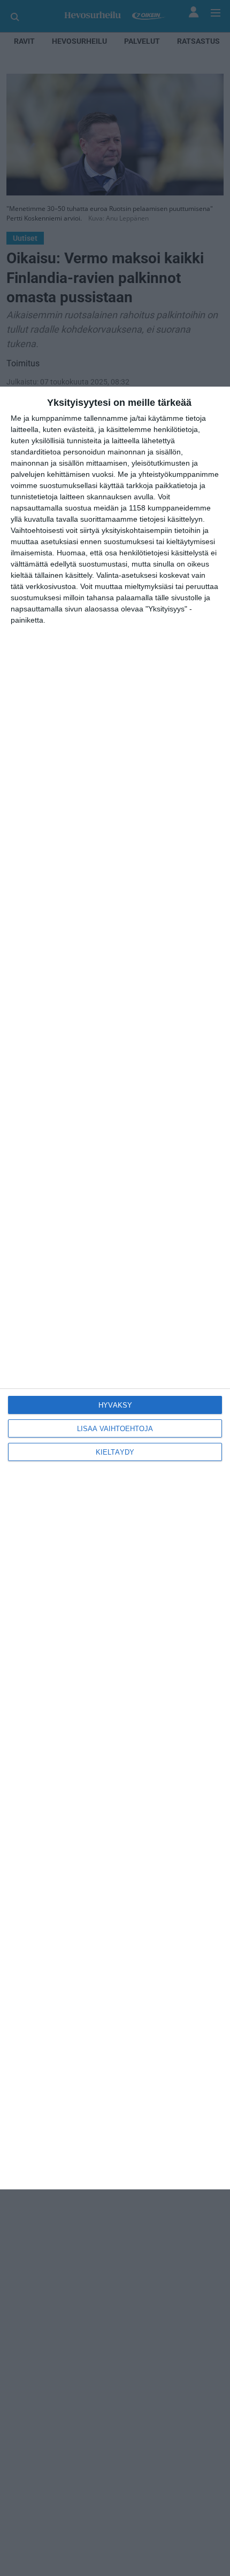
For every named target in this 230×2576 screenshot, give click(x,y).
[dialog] (115, 1288)
